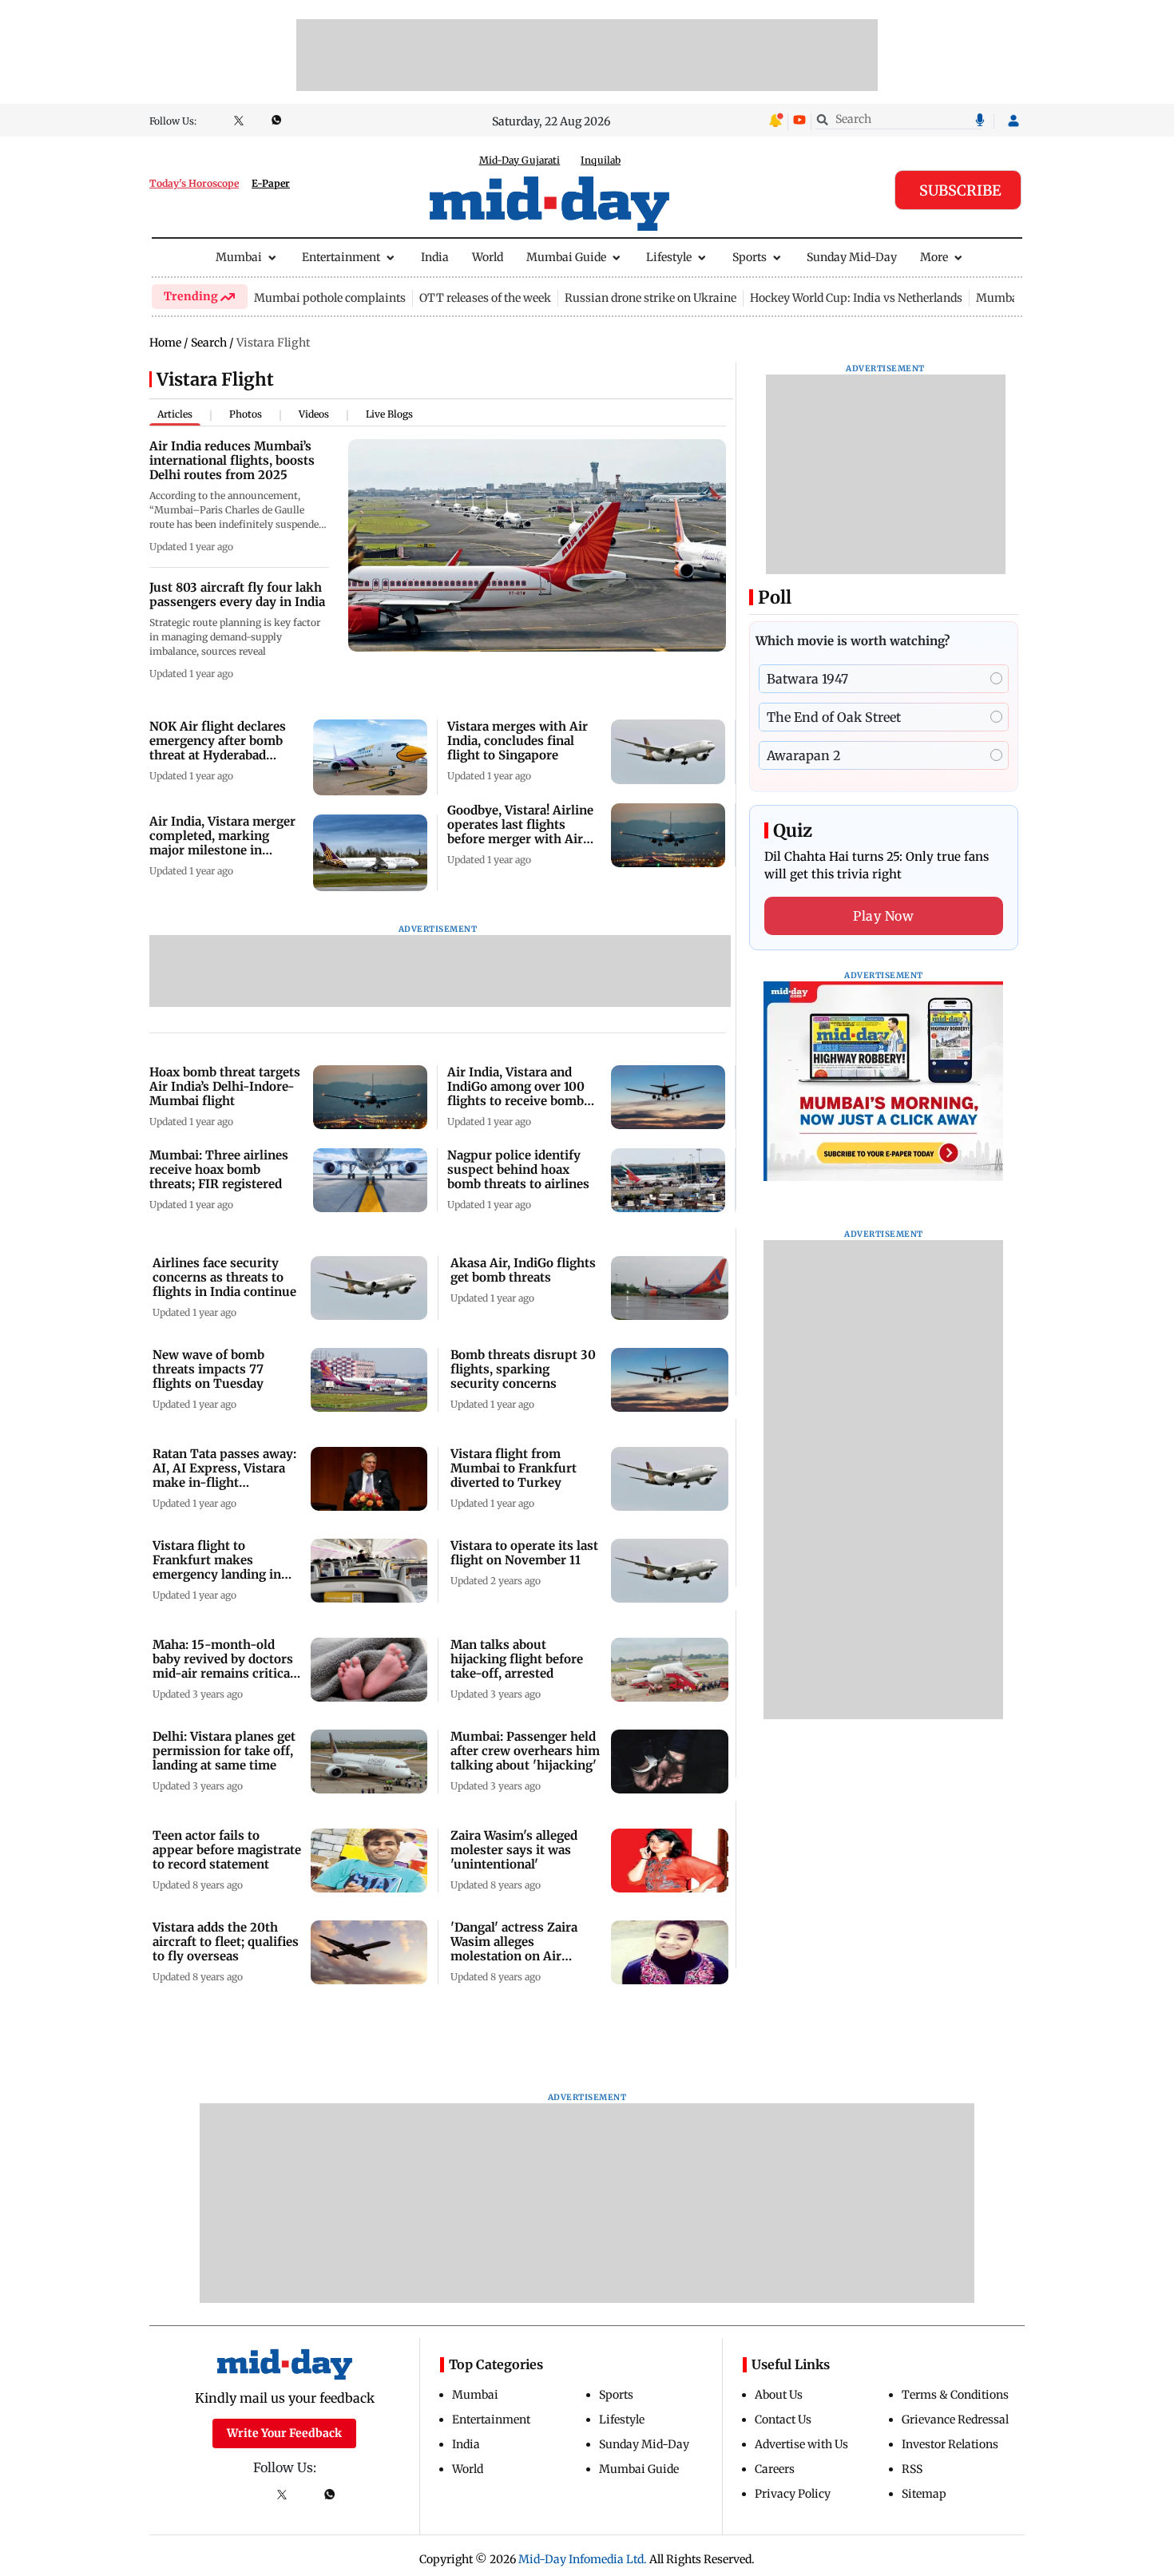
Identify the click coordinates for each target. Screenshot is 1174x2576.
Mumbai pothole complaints (330, 298)
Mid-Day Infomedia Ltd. (583, 2559)
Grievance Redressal (955, 2419)
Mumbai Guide (566, 257)
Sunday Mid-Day (852, 257)
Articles (175, 414)
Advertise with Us (801, 2444)
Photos (246, 414)
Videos (314, 414)
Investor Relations (950, 2444)
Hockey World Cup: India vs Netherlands (856, 298)
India (435, 257)
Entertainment (341, 257)
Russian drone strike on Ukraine (650, 298)
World (488, 257)
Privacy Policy (793, 2494)
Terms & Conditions (955, 2395)
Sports (750, 257)
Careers (775, 2469)
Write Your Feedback (284, 2433)
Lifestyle (669, 257)
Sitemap (924, 2494)
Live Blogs (389, 414)
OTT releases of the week (485, 298)
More (934, 257)
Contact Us (783, 2419)
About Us (779, 2395)
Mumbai (239, 257)
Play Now (883, 916)
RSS (912, 2469)
